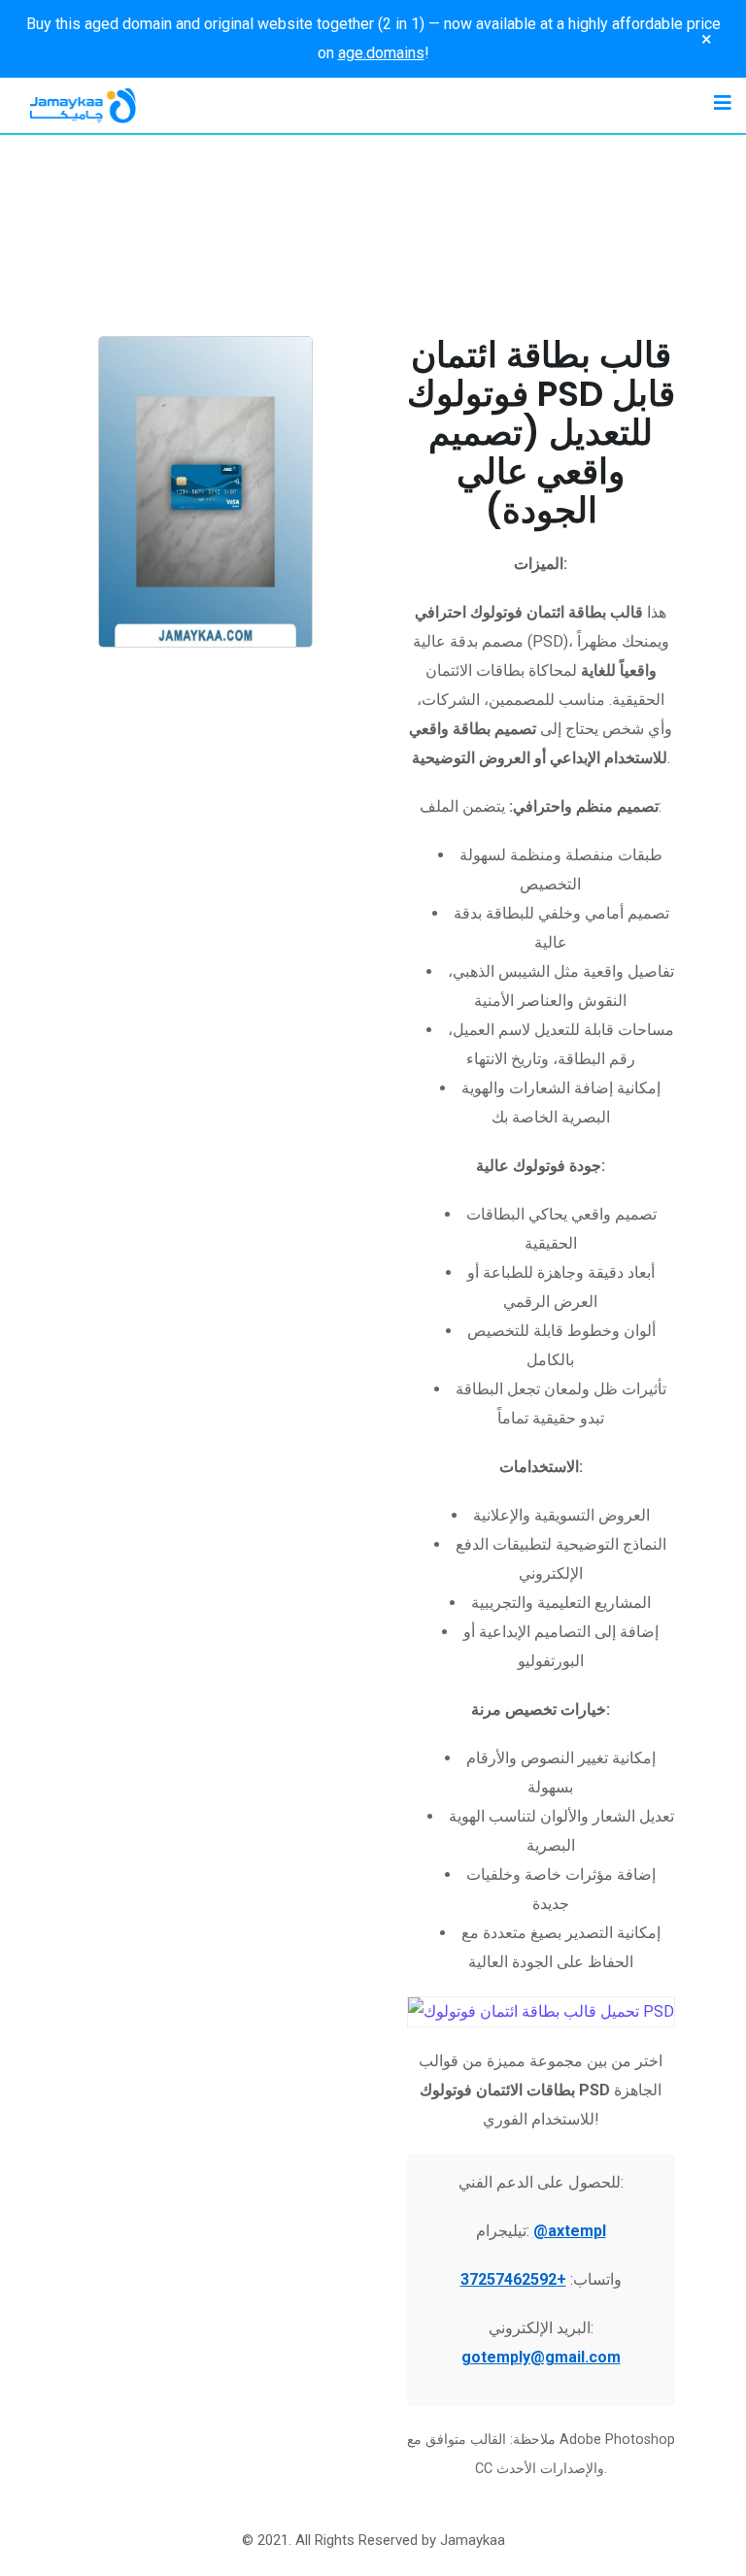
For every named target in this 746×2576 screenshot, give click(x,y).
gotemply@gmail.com (541, 2357)
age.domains (381, 53)
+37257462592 (513, 2279)
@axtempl (570, 2231)
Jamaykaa (473, 2540)
